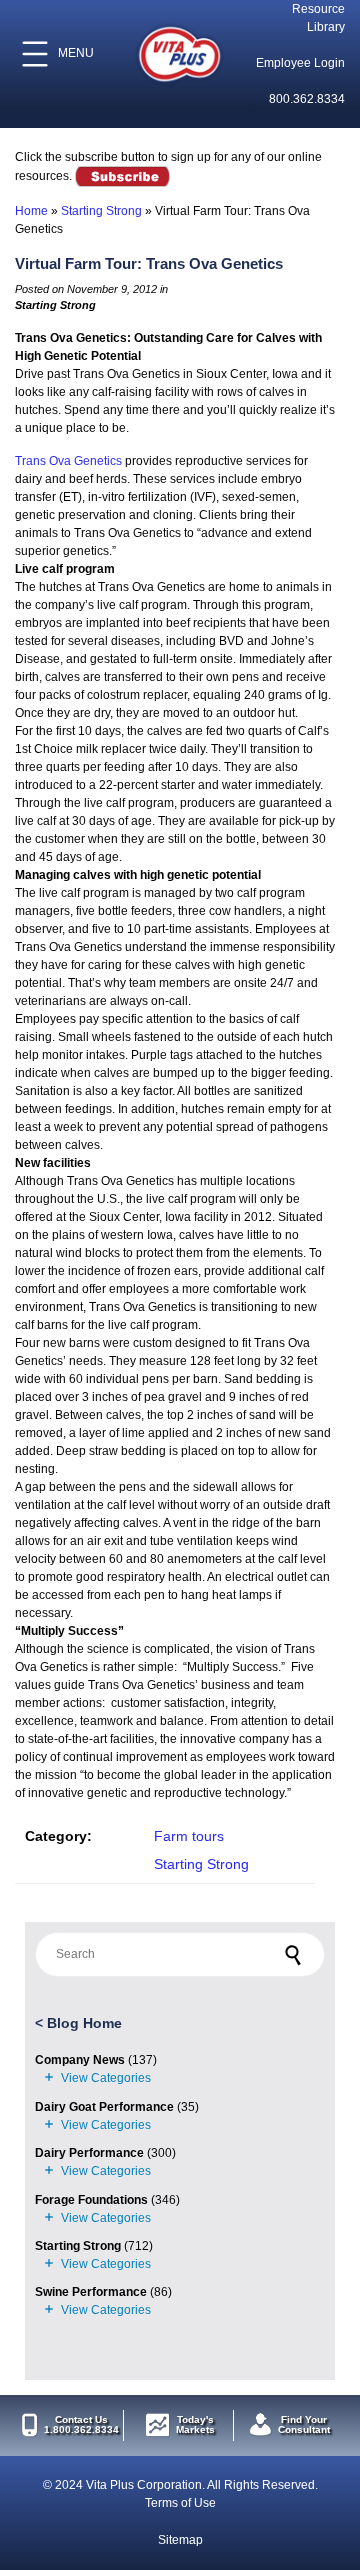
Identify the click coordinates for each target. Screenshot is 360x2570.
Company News (80, 2060)
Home (31, 211)
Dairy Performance (89, 2153)
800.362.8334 (307, 99)
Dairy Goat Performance (104, 2107)
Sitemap (180, 2540)
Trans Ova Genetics (68, 461)
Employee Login (300, 63)
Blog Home (84, 2023)
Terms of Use (180, 2503)
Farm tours (189, 1836)
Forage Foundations (91, 2200)
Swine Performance (91, 2292)
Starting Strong (101, 211)
